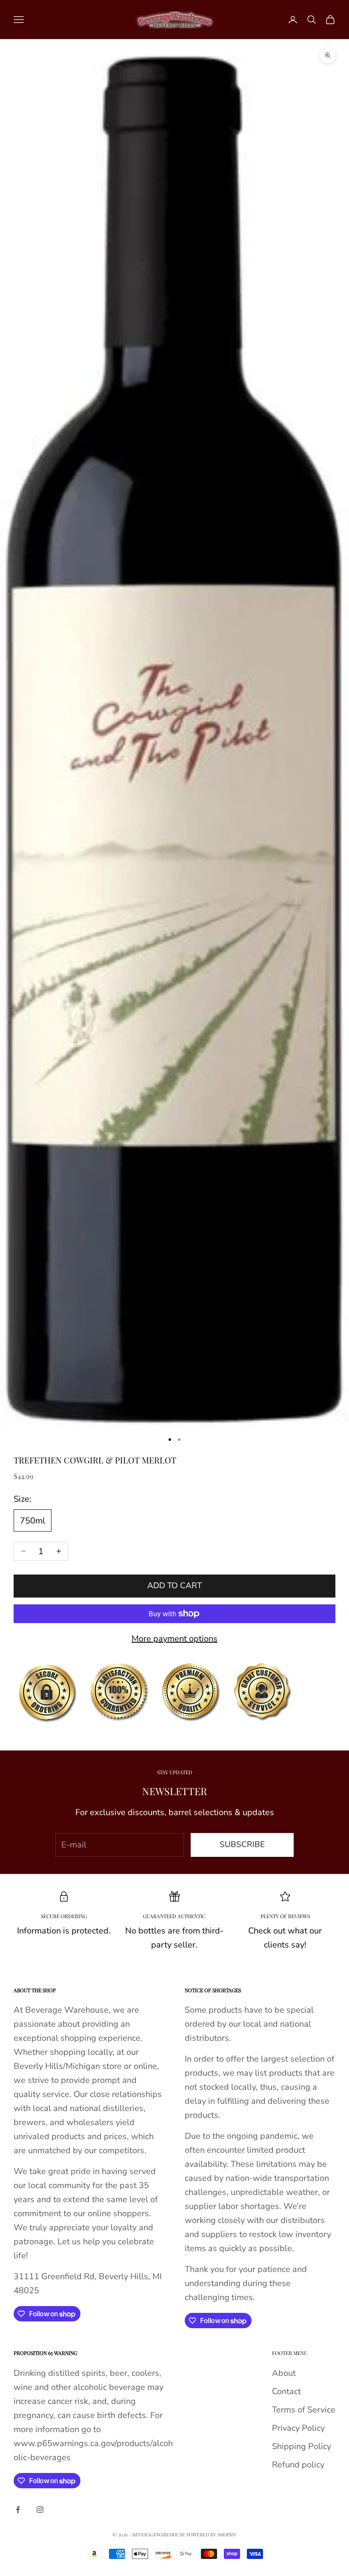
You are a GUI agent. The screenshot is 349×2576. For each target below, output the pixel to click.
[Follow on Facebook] (18, 2510)
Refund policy (298, 2465)
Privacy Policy (298, 2428)
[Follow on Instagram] (40, 2510)
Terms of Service (304, 2410)
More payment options (174, 1639)
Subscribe (242, 1845)
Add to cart (174, 1586)
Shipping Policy (302, 2446)
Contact (286, 2391)
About (284, 2373)
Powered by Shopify (212, 2534)
